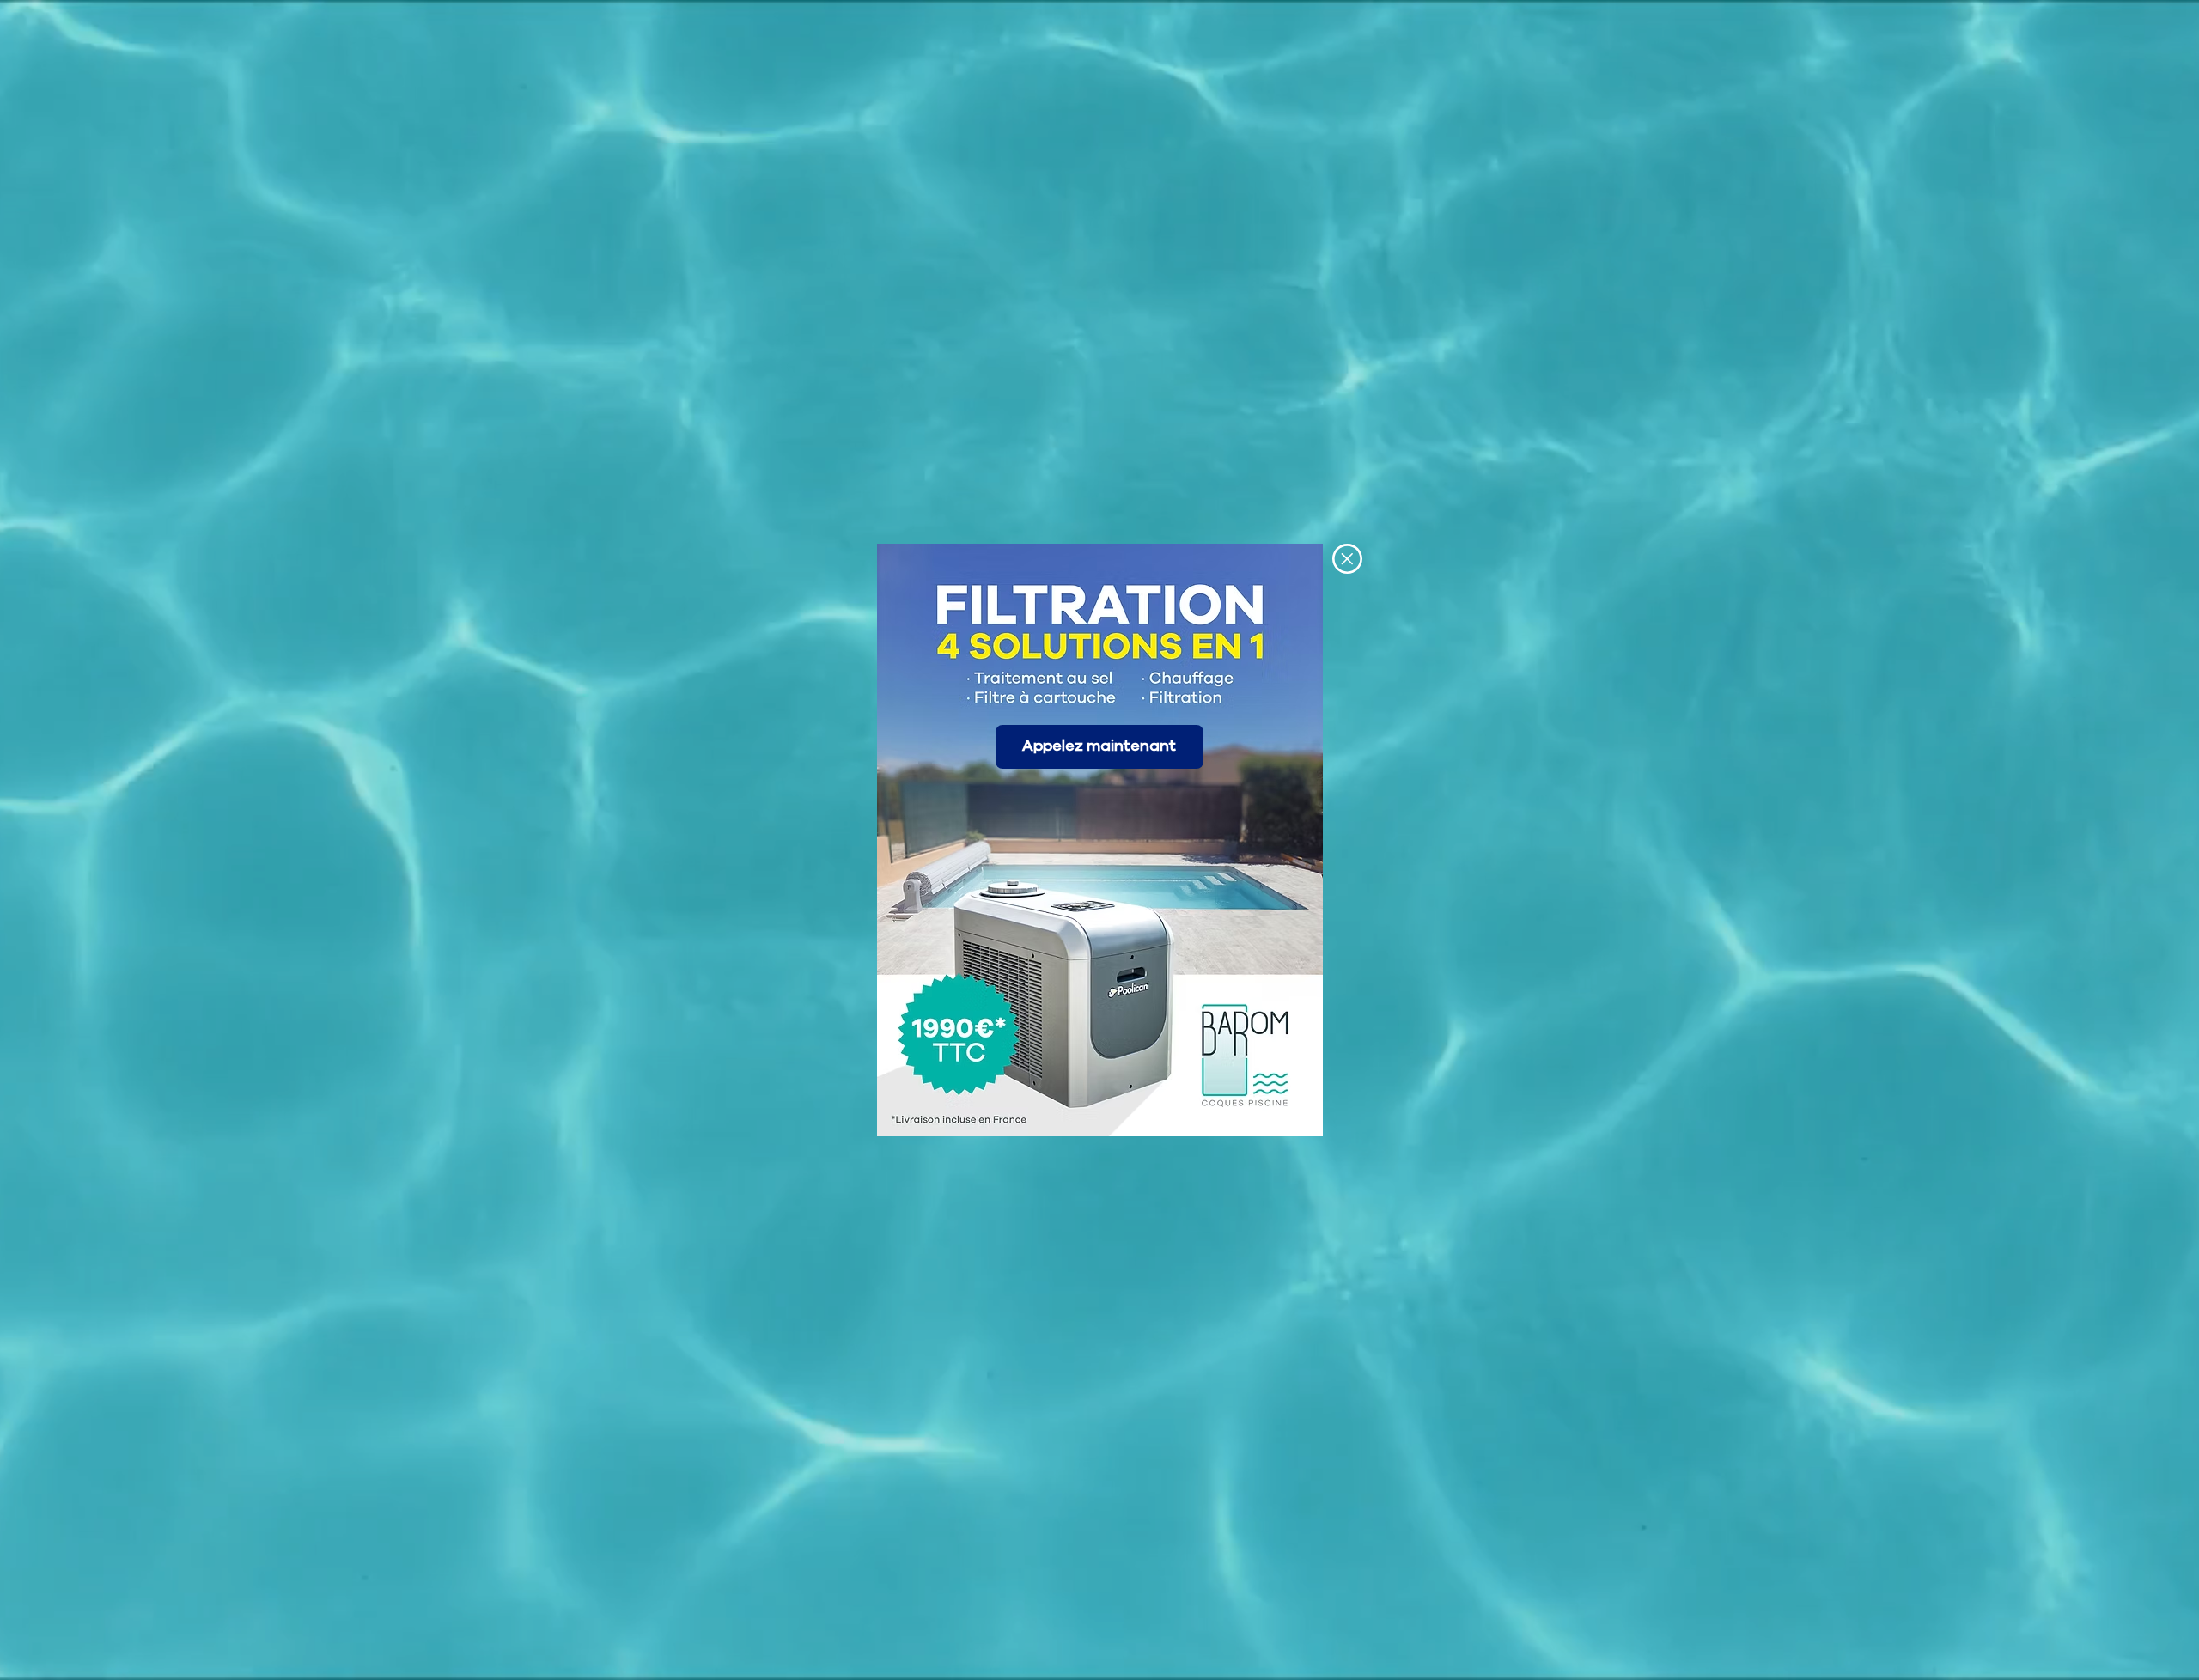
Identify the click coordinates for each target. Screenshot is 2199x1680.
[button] (1347, 559)
